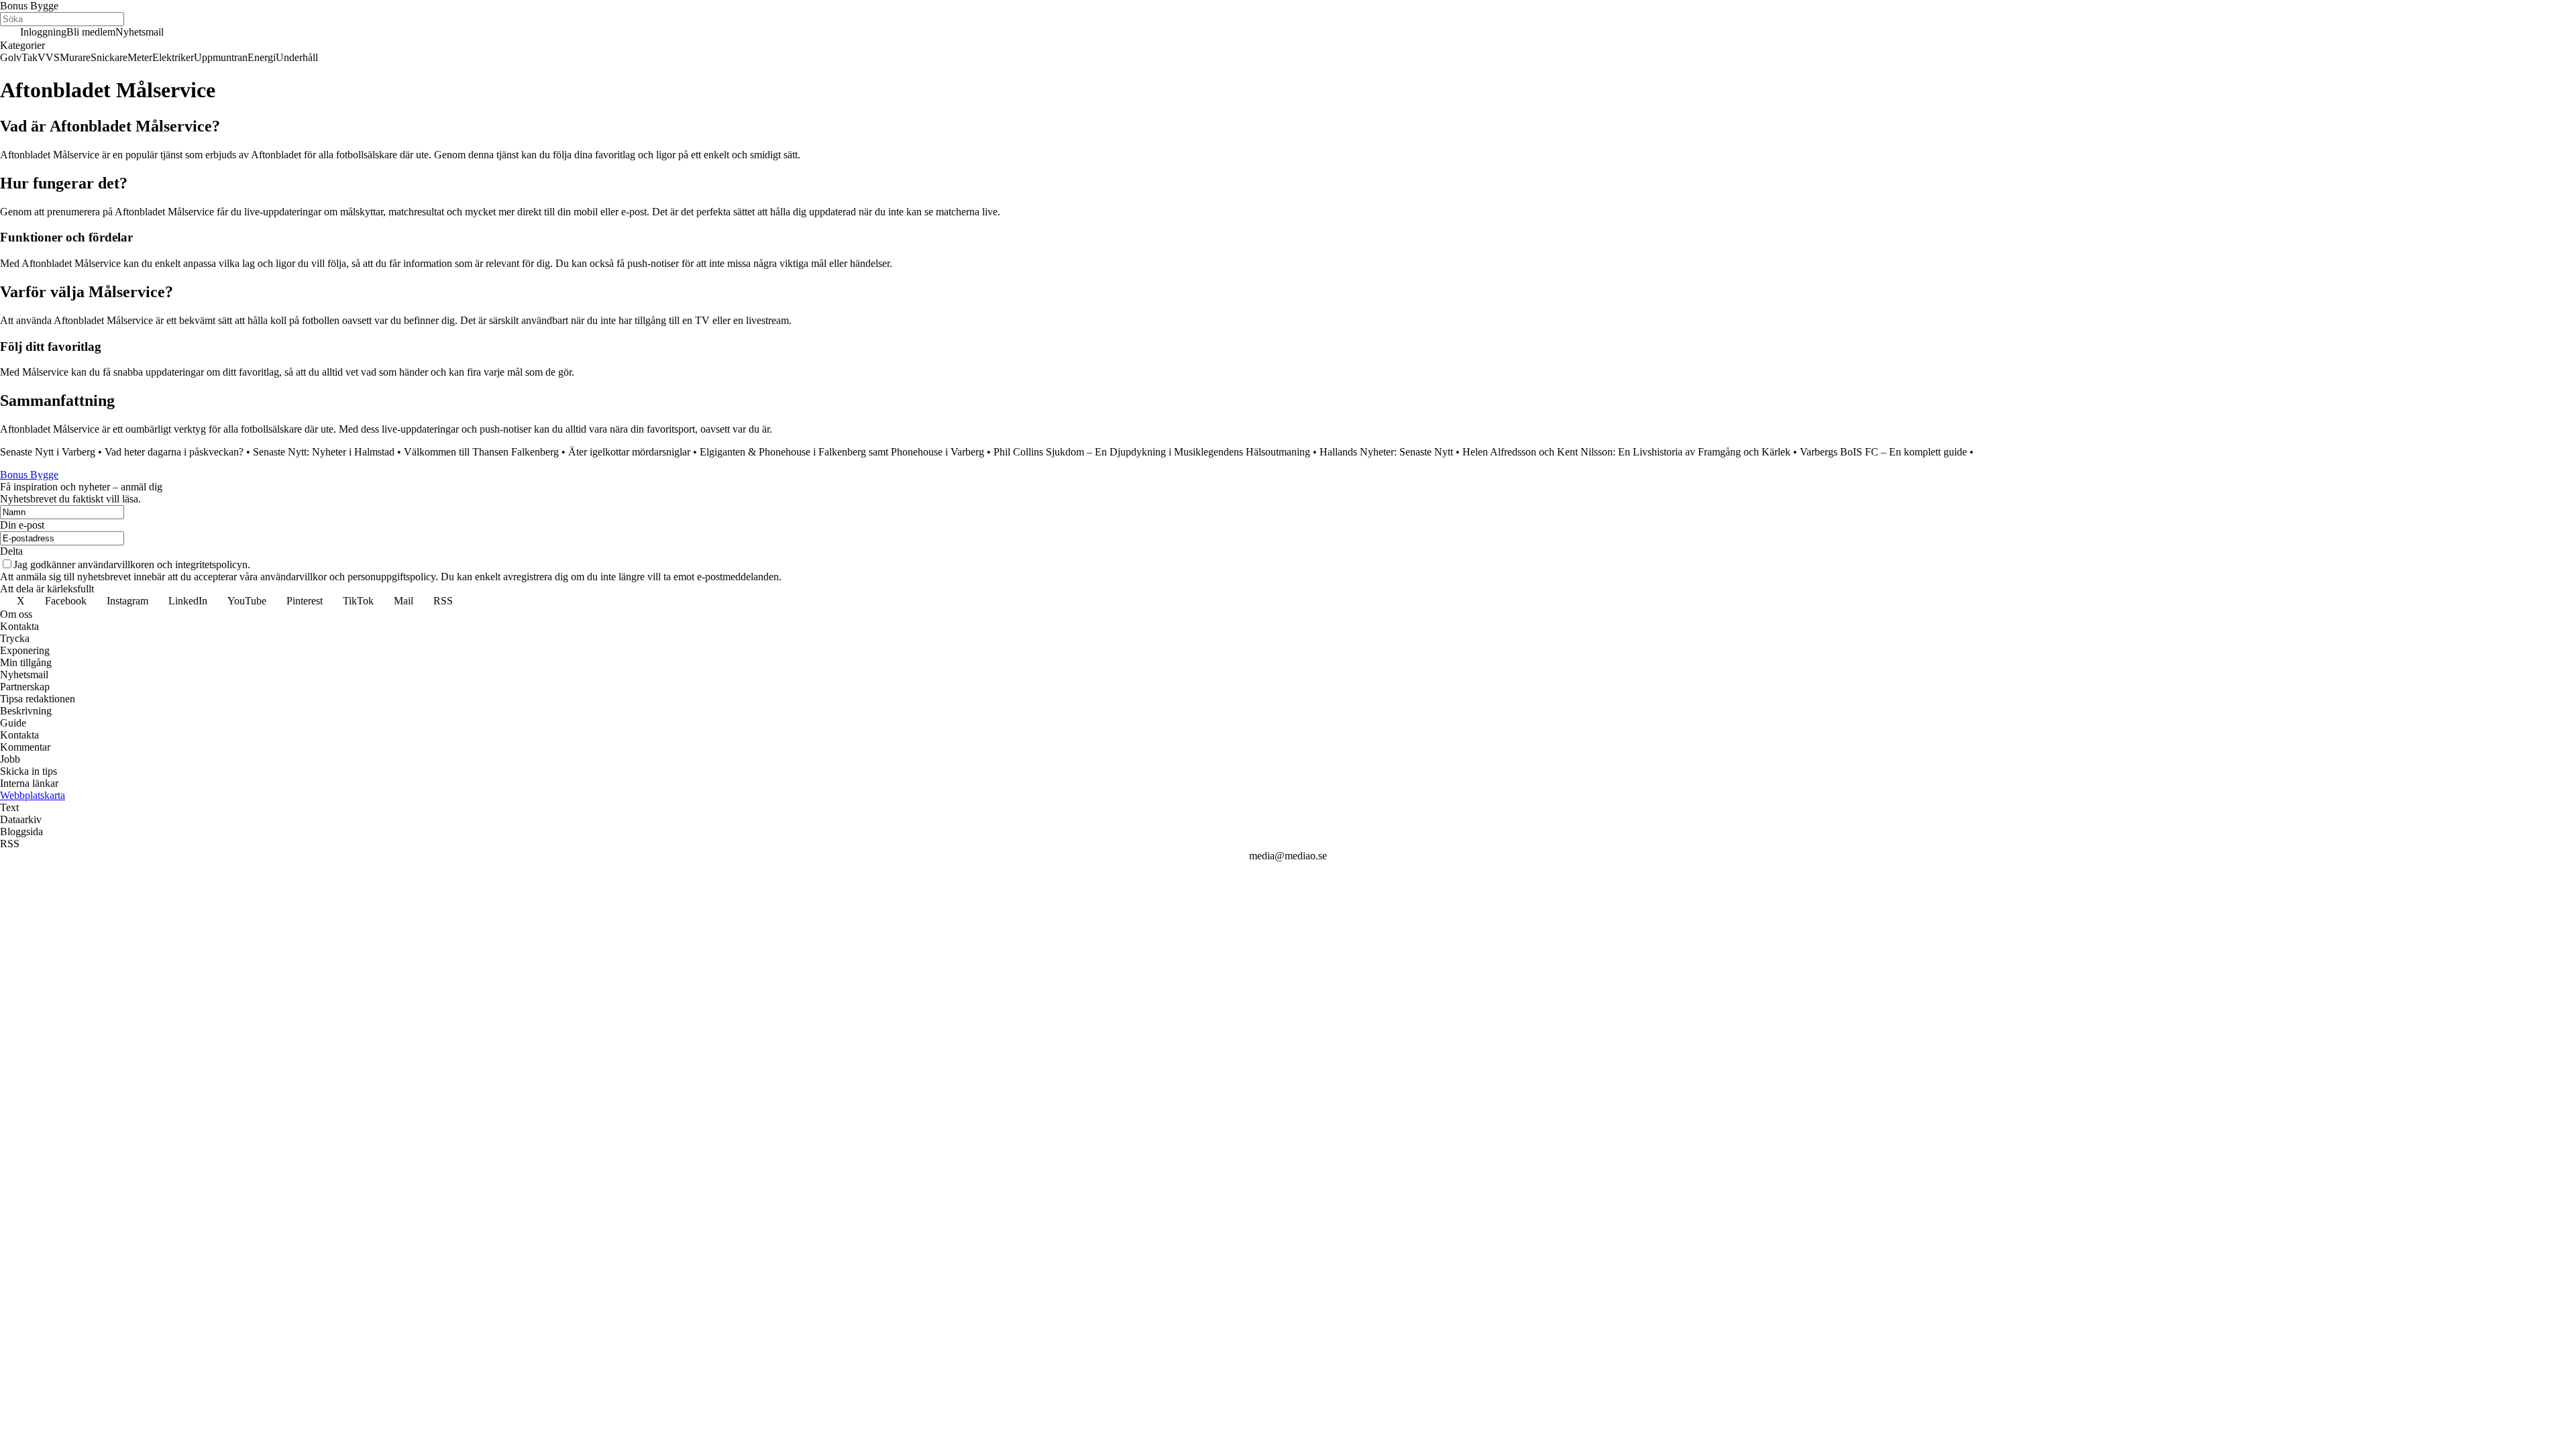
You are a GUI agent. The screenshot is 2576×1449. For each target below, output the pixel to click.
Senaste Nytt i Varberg (48, 452)
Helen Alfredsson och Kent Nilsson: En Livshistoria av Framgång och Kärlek (1626, 452)
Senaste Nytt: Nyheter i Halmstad (324, 452)
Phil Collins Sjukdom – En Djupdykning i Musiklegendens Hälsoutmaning (1152, 452)
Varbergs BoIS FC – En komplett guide (1883, 452)
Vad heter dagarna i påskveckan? (174, 452)
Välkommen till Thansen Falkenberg (481, 452)
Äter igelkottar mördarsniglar (629, 452)
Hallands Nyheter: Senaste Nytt (1386, 452)
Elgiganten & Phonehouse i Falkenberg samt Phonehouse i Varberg (842, 452)
